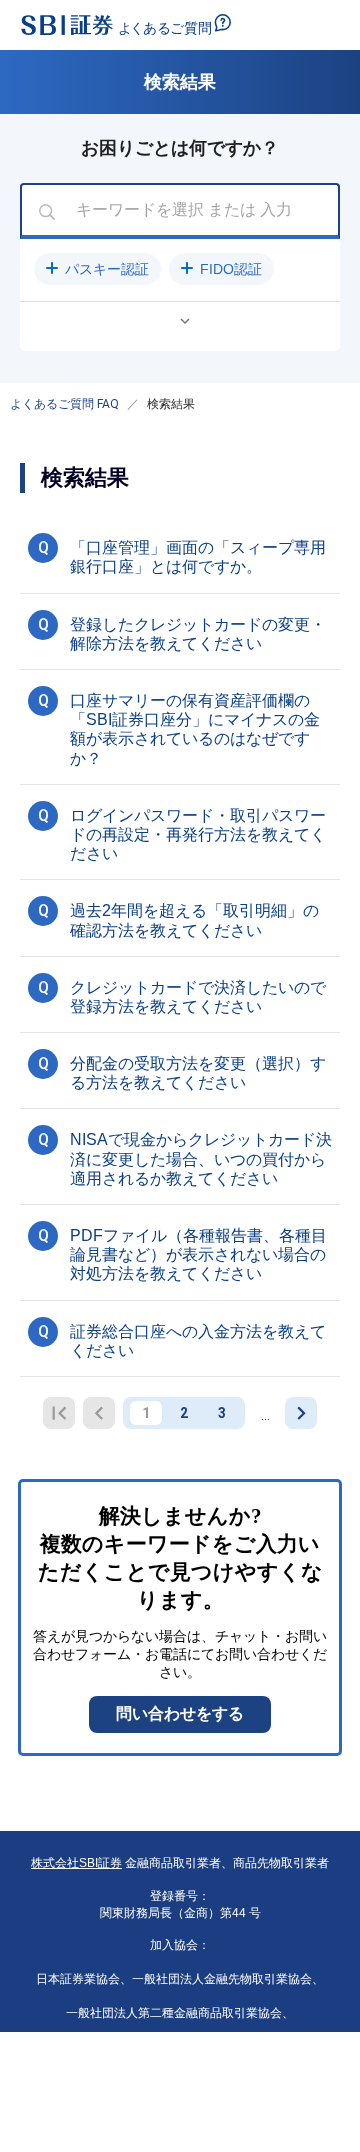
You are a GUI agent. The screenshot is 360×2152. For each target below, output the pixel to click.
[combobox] (180, 211)
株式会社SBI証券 (76, 1863)
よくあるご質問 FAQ (64, 404)
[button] (97, 269)
